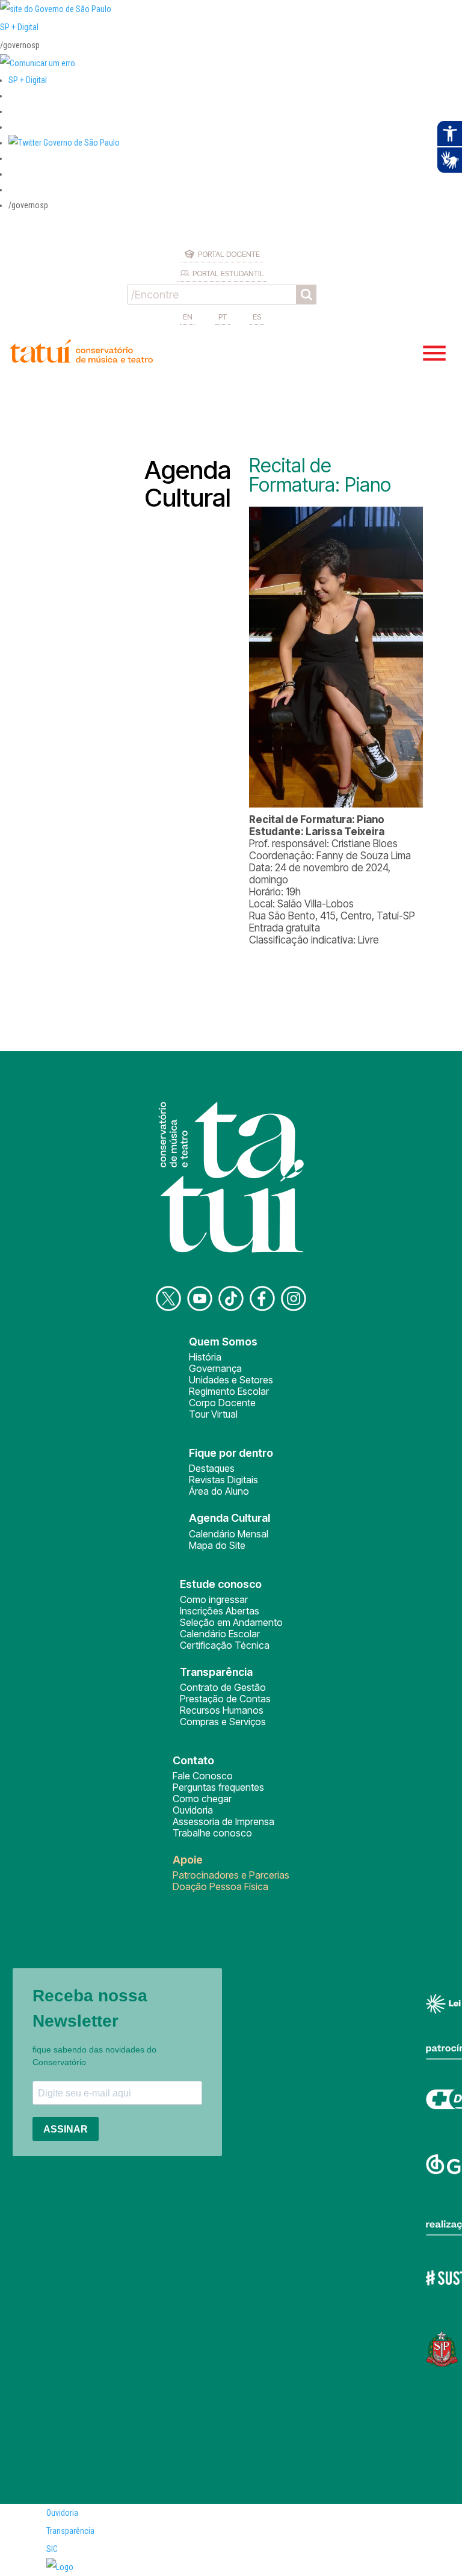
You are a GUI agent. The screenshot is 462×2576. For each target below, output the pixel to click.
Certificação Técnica (225, 1645)
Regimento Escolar (229, 1391)
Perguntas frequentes (218, 1787)
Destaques (212, 1468)
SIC (52, 2549)
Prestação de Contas (225, 1699)
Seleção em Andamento (231, 1622)
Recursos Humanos (222, 1710)
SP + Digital (19, 27)
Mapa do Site (217, 1545)
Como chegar (202, 1799)
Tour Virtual (213, 1414)
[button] (64, 143)
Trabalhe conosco (212, 1833)
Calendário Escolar (220, 1634)
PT (223, 317)
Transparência (70, 2531)
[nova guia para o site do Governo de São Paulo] (38, 63)
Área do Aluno (219, 1491)
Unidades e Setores (231, 1380)
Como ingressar (214, 1599)
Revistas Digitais (223, 1480)
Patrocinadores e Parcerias (231, 1875)
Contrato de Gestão (223, 1687)
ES (257, 317)
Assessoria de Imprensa (223, 1821)
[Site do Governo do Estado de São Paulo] (56, 9)
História (205, 1357)
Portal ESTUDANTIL (228, 273)
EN (188, 317)
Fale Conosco (203, 1776)
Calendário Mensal (229, 1534)
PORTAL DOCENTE (229, 254)
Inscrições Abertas (220, 1611)
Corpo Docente (222, 1403)
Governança (215, 1368)
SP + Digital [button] (28, 80)
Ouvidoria (193, 1810)
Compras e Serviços (223, 1722)
